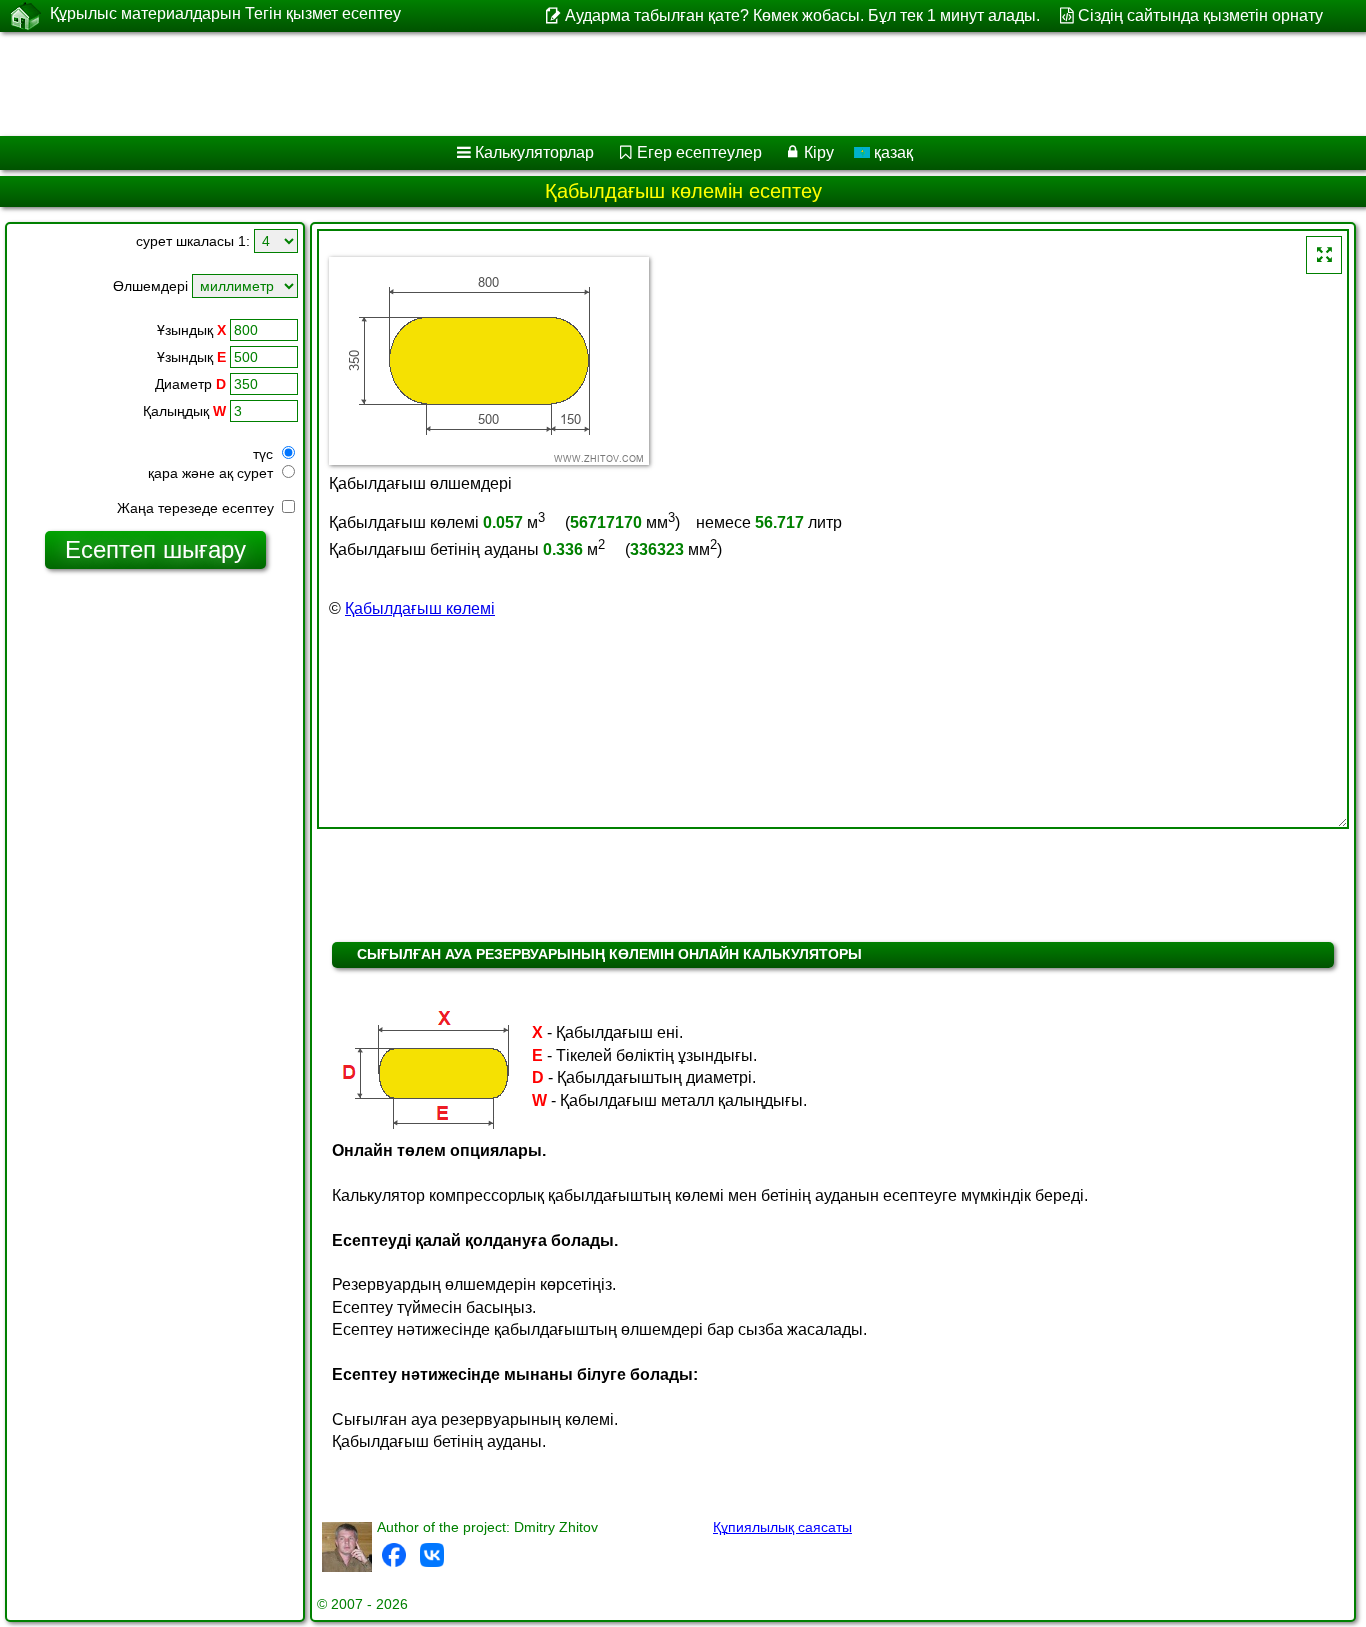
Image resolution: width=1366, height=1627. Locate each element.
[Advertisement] (607, 84)
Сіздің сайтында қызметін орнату (1200, 15)
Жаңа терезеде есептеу (197, 508)
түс (265, 454)
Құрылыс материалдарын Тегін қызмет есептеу (225, 13)
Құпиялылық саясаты (782, 1527)
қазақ (891, 152)
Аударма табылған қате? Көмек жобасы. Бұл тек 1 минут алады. (802, 15)
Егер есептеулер (699, 152)
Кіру (819, 152)
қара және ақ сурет (212, 473)
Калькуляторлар (534, 152)
